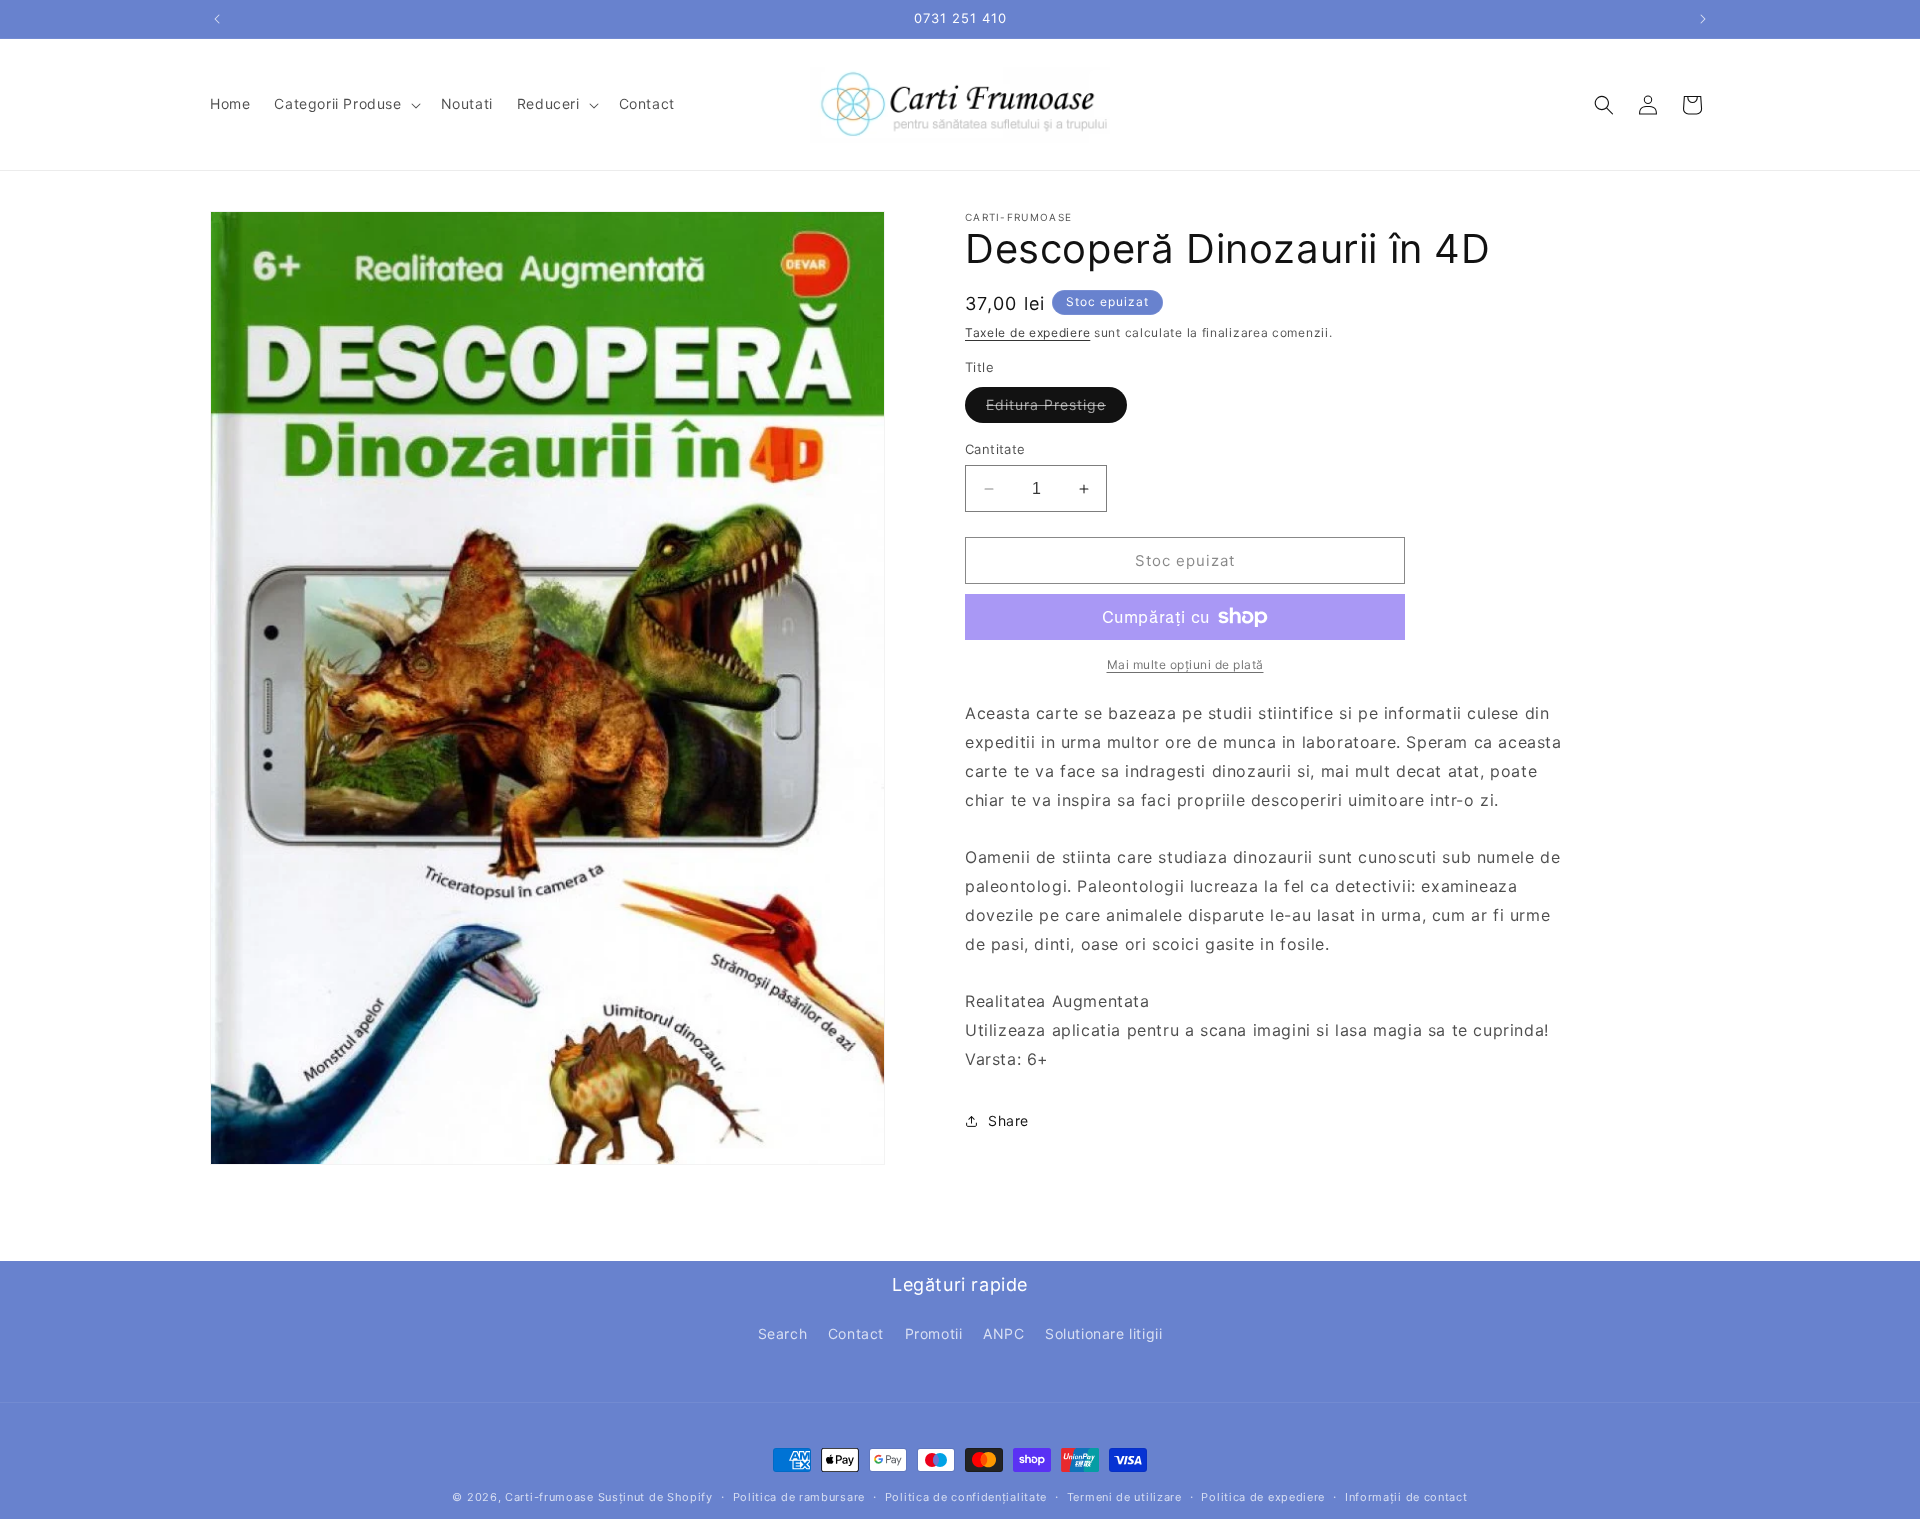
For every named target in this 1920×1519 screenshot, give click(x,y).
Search (783, 1333)
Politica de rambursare (799, 1496)
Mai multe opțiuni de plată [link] (1185, 664)
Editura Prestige (1056, 409)
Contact (856, 1333)
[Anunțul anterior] (217, 19)
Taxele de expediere (1027, 332)
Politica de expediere (1263, 1496)
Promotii (934, 1333)
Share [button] (1008, 1120)
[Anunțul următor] (1703, 19)
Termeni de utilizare (1124, 1496)
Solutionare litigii (1103, 1333)
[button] (345, 104)
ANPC (1003, 1333)
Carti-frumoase (549, 1497)
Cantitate (995, 449)
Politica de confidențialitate (966, 1496)
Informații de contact (1406, 1496)
